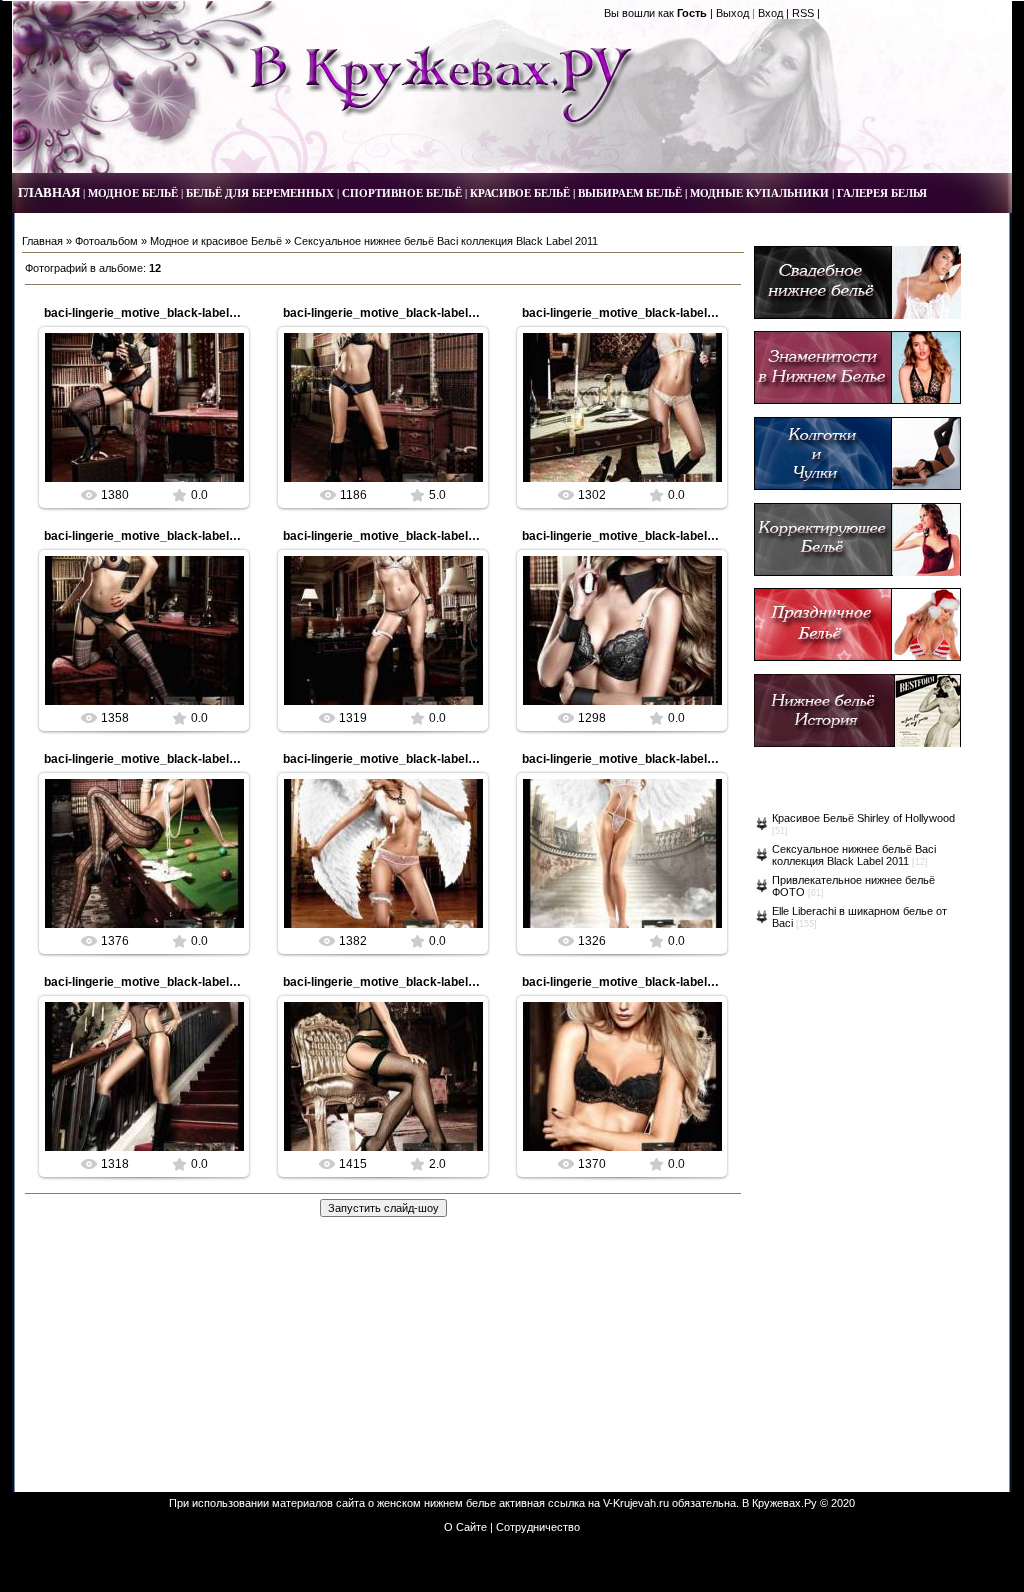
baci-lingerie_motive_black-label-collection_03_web (191, 982)
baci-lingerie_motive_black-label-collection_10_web (669, 313)
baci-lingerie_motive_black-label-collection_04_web (669, 759)
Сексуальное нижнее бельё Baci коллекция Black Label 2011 (854, 855)
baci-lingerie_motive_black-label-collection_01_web (669, 982)
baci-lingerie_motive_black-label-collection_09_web (191, 536)
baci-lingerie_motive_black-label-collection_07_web (669, 536)
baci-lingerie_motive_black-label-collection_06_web (191, 759)
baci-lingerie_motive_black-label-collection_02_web (430, 982)
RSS (803, 13)
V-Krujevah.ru (636, 1503)
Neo (153, 424)
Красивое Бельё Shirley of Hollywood (863, 818)
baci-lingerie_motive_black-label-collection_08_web (430, 536)
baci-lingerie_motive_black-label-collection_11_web (430, 313)
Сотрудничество (538, 1527)
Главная (42, 241)
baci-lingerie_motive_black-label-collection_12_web (191, 313)
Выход (732, 13)
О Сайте (465, 1527)
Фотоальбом (106, 241)
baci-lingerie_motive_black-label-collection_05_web (430, 759)
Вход (770, 13)
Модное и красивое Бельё (216, 241)
